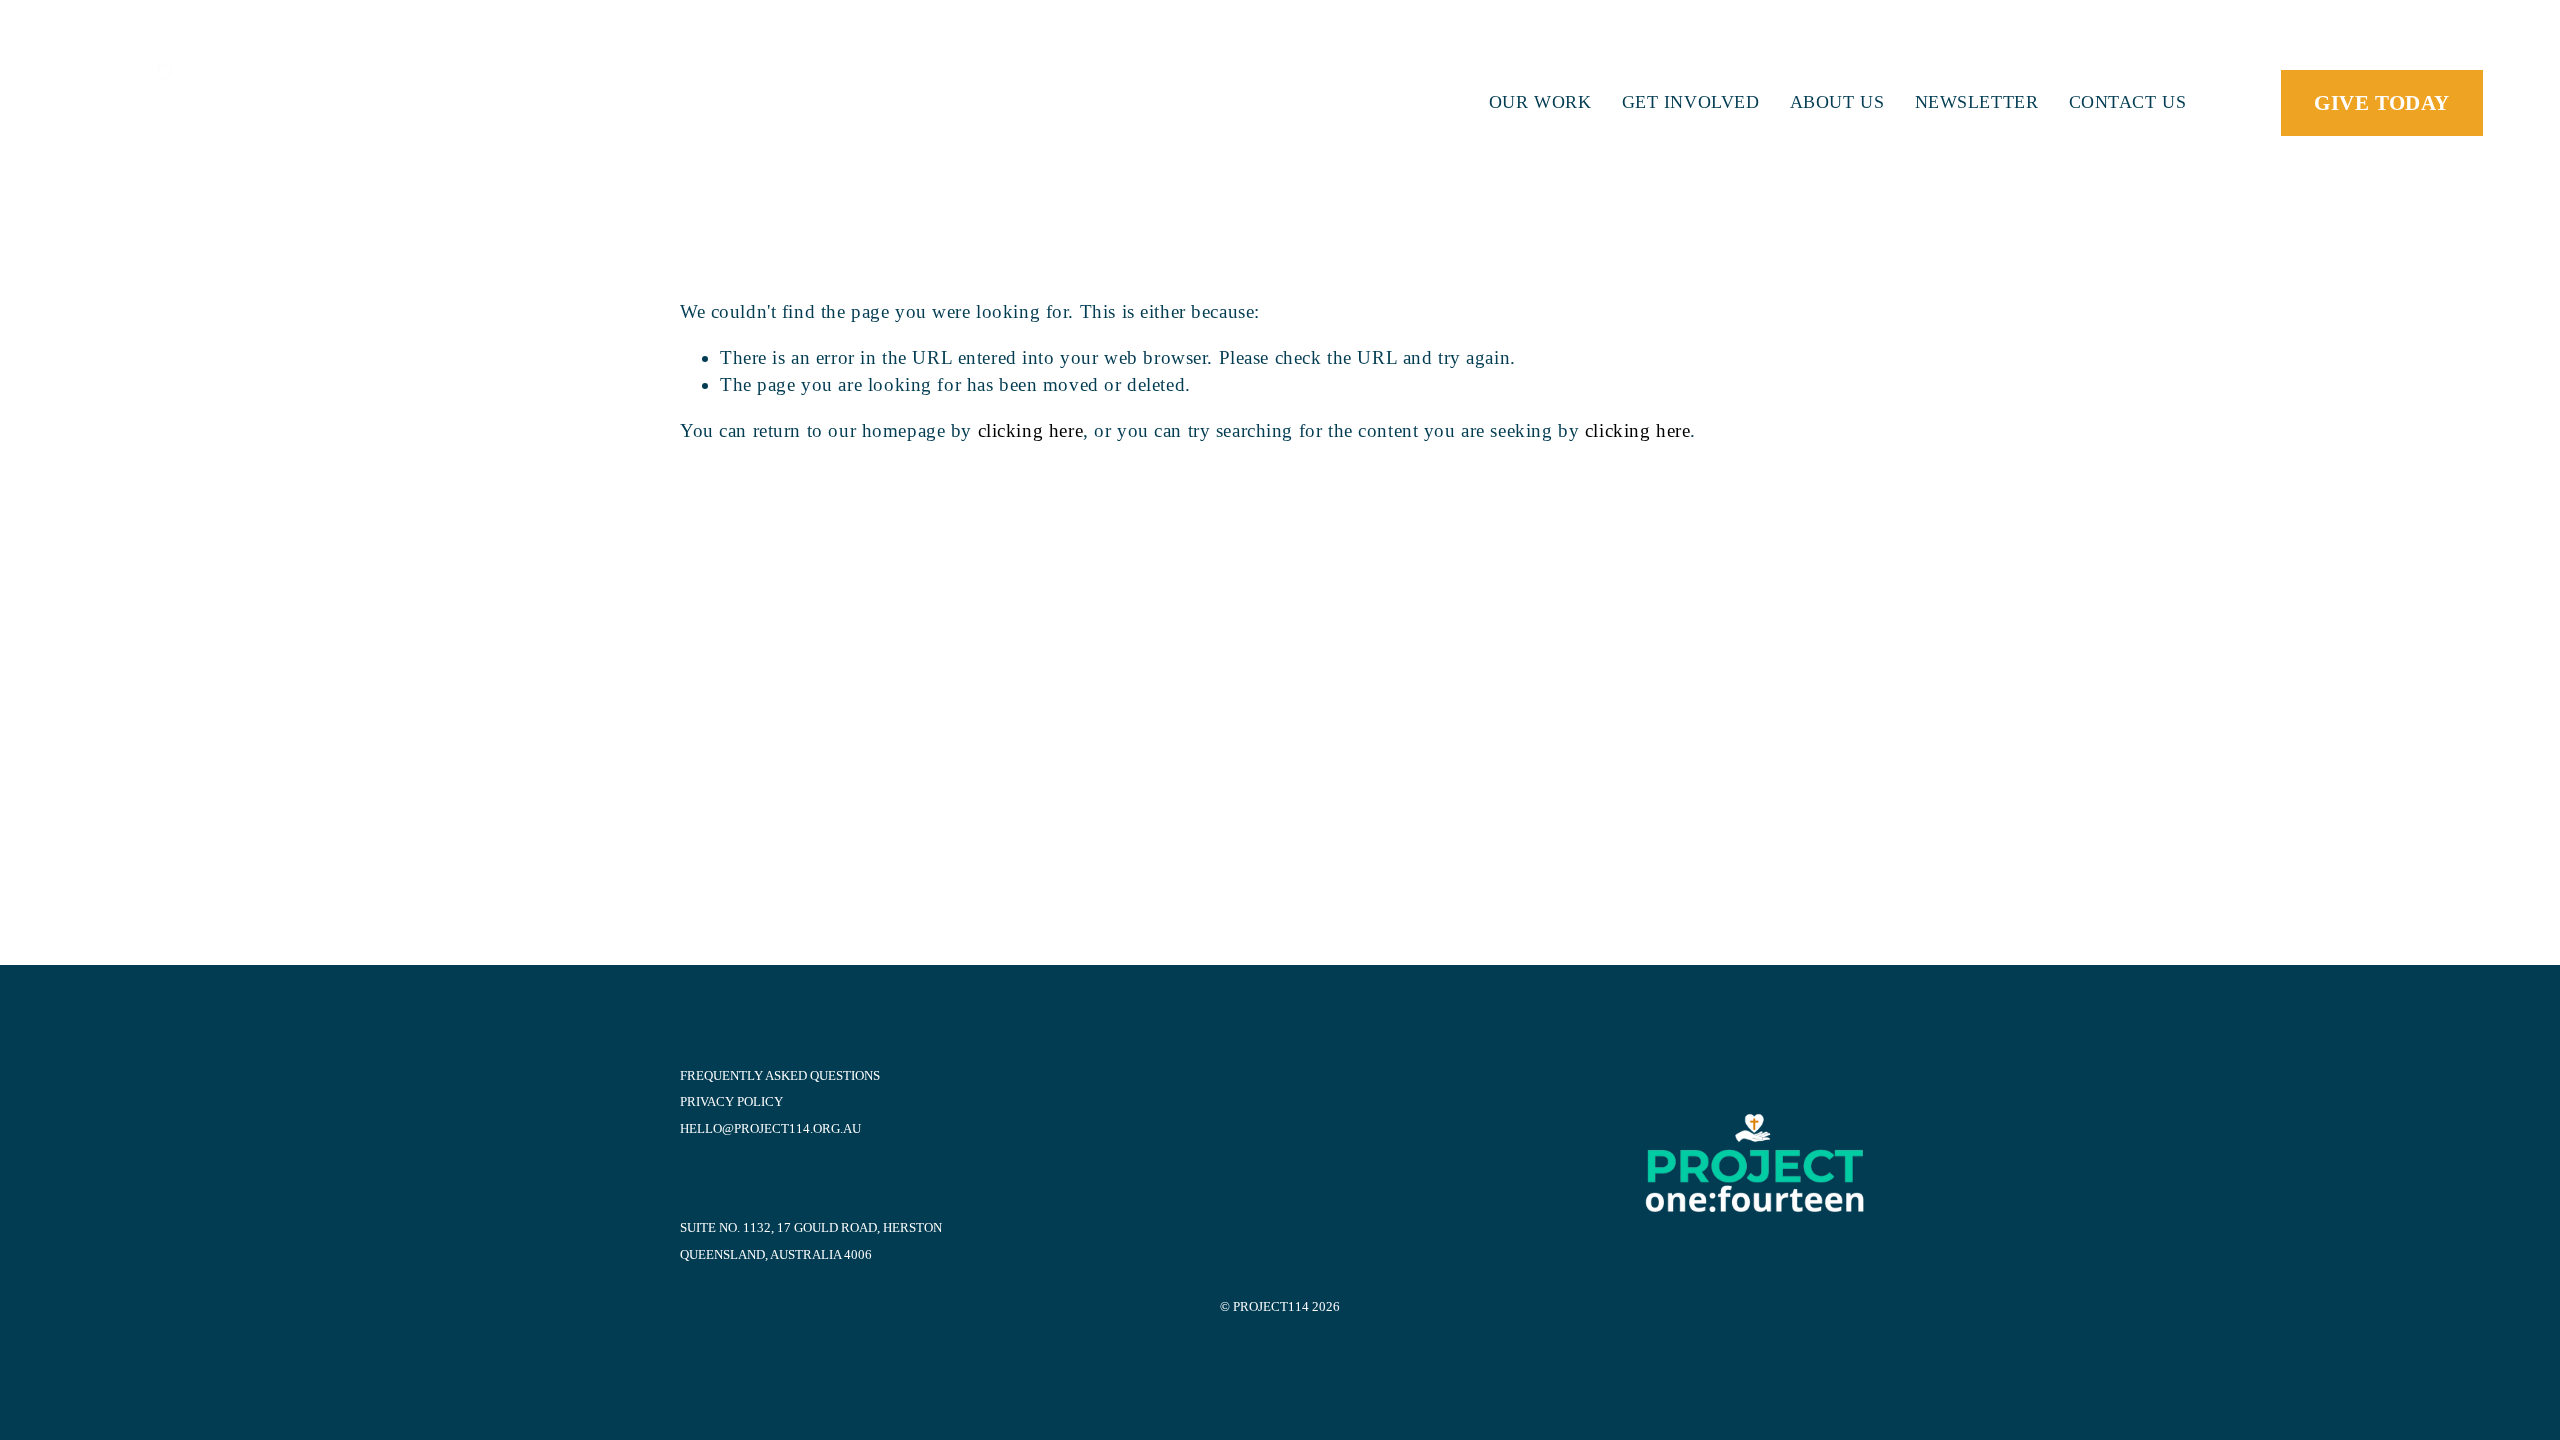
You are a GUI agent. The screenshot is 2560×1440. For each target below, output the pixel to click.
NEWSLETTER (1976, 102)
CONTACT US (2127, 102)
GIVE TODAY (2381, 102)
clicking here (1031, 430)
